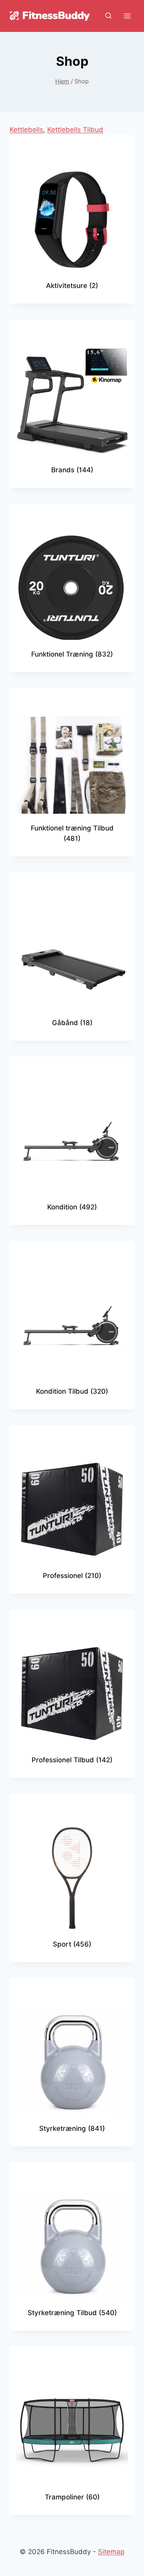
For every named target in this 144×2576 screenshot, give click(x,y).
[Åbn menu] (127, 16)
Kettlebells (26, 130)
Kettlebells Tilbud (75, 130)
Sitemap (111, 2552)
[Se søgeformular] (108, 16)
